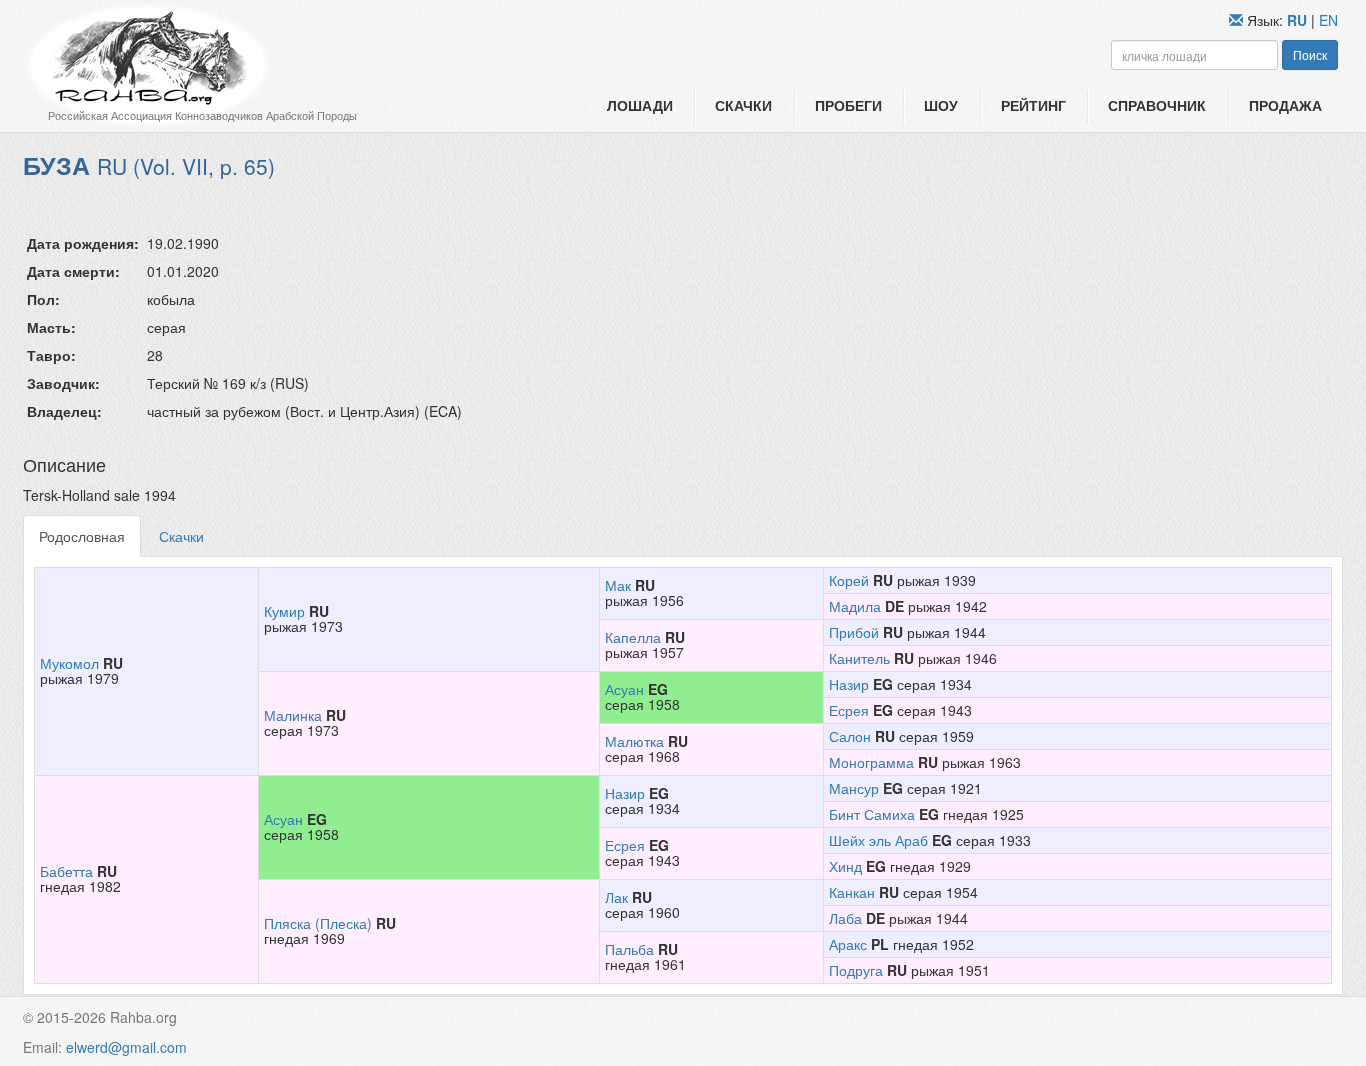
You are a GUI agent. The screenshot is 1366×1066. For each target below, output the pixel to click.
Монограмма (871, 762)
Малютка (634, 741)
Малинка (293, 715)
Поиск (1310, 54)
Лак (616, 897)
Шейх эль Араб (878, 840)
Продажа (1285, 105)
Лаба (845, 918)
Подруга (856, 970)
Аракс (848, 944)
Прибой (854, 632)
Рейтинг (1033, 105)
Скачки (743, 105)
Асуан (624, 689)
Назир (849, 684)
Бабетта (66, 871)
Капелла (633, 637)
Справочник (1157, 105)
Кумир (284, 611)
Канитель (859, 658)
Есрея (849, 710)
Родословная (82, 536)
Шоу (941, 105)
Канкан (852, 892)
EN (1328, 20)
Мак (618, 585)
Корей (849, 580)
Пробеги (848, 105)
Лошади (640, 105)
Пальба (629, 949)
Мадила (855, 606)
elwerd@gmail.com (126, 1047)
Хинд (845, 866)
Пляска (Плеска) (318, 923)
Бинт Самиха (872, 814)
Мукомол (69, 663)
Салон (850, 736)
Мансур (854, 788)
